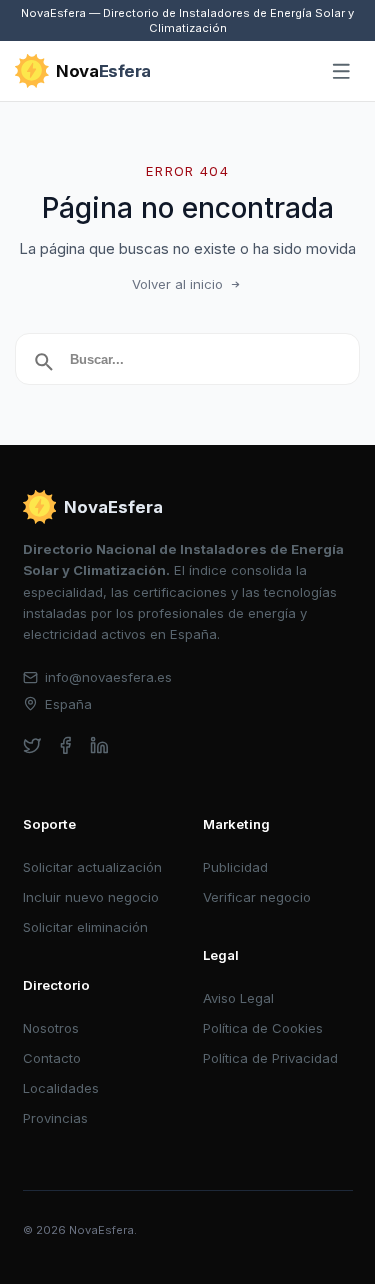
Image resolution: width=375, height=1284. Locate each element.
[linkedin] (99, 745)
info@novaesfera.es (108, 677)
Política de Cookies (263, 1028)
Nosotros (51, 1028)
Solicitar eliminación (85, 927)
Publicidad (235, 867)
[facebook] (65, 745)
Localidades (61, 1088)
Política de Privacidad (270, 1058)
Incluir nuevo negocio (91, 897)
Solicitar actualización (92, 867)
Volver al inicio (177, 284)
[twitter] (32, 745)
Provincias (55, 1118)
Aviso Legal (238, 998)
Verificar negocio (257, 897)
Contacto (52, 1058)
